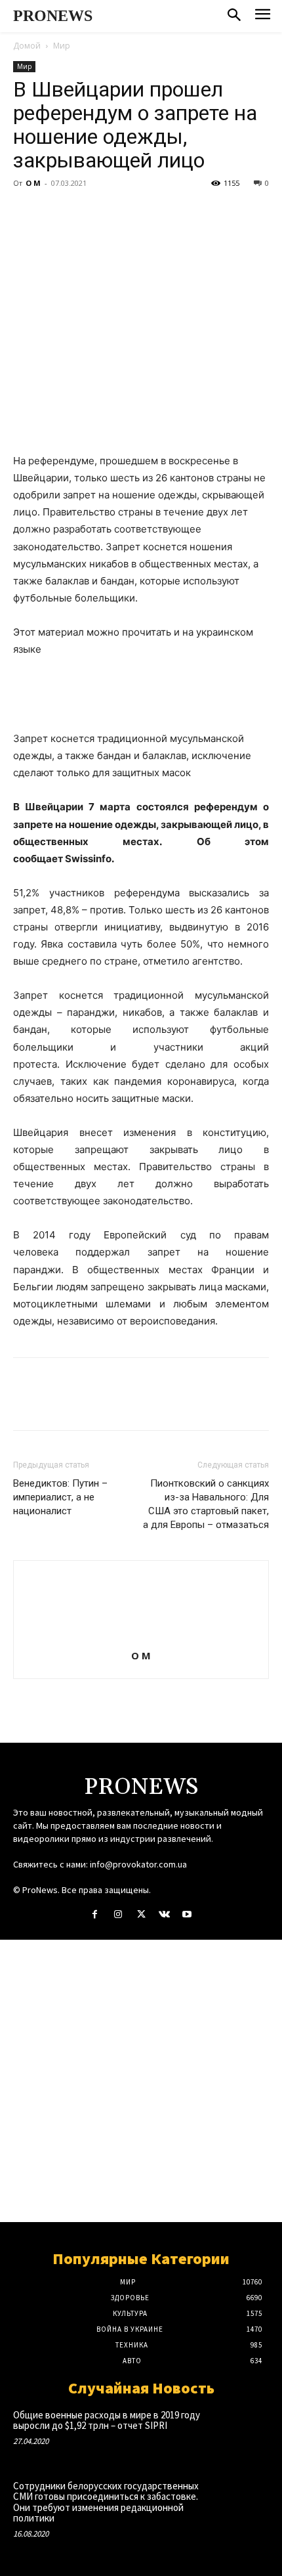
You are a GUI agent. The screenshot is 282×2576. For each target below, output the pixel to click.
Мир (62, 46)
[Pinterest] (87, 213)
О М (33, 183)
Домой (27, 46)
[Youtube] (187, 1914)
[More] (148, 213)
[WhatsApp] (117, 213)
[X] (56, 213)
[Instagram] (118, 1914)
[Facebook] (26, 213)
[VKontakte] (164, 1914)
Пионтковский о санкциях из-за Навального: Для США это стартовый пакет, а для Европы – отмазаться (206, 1504)
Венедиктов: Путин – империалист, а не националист (60, 1497)
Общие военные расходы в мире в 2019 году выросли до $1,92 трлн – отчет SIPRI (107, 2420)
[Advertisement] (141, 2081)
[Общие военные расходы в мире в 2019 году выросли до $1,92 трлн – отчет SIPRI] (243, 2433)
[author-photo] (141, 1637)
